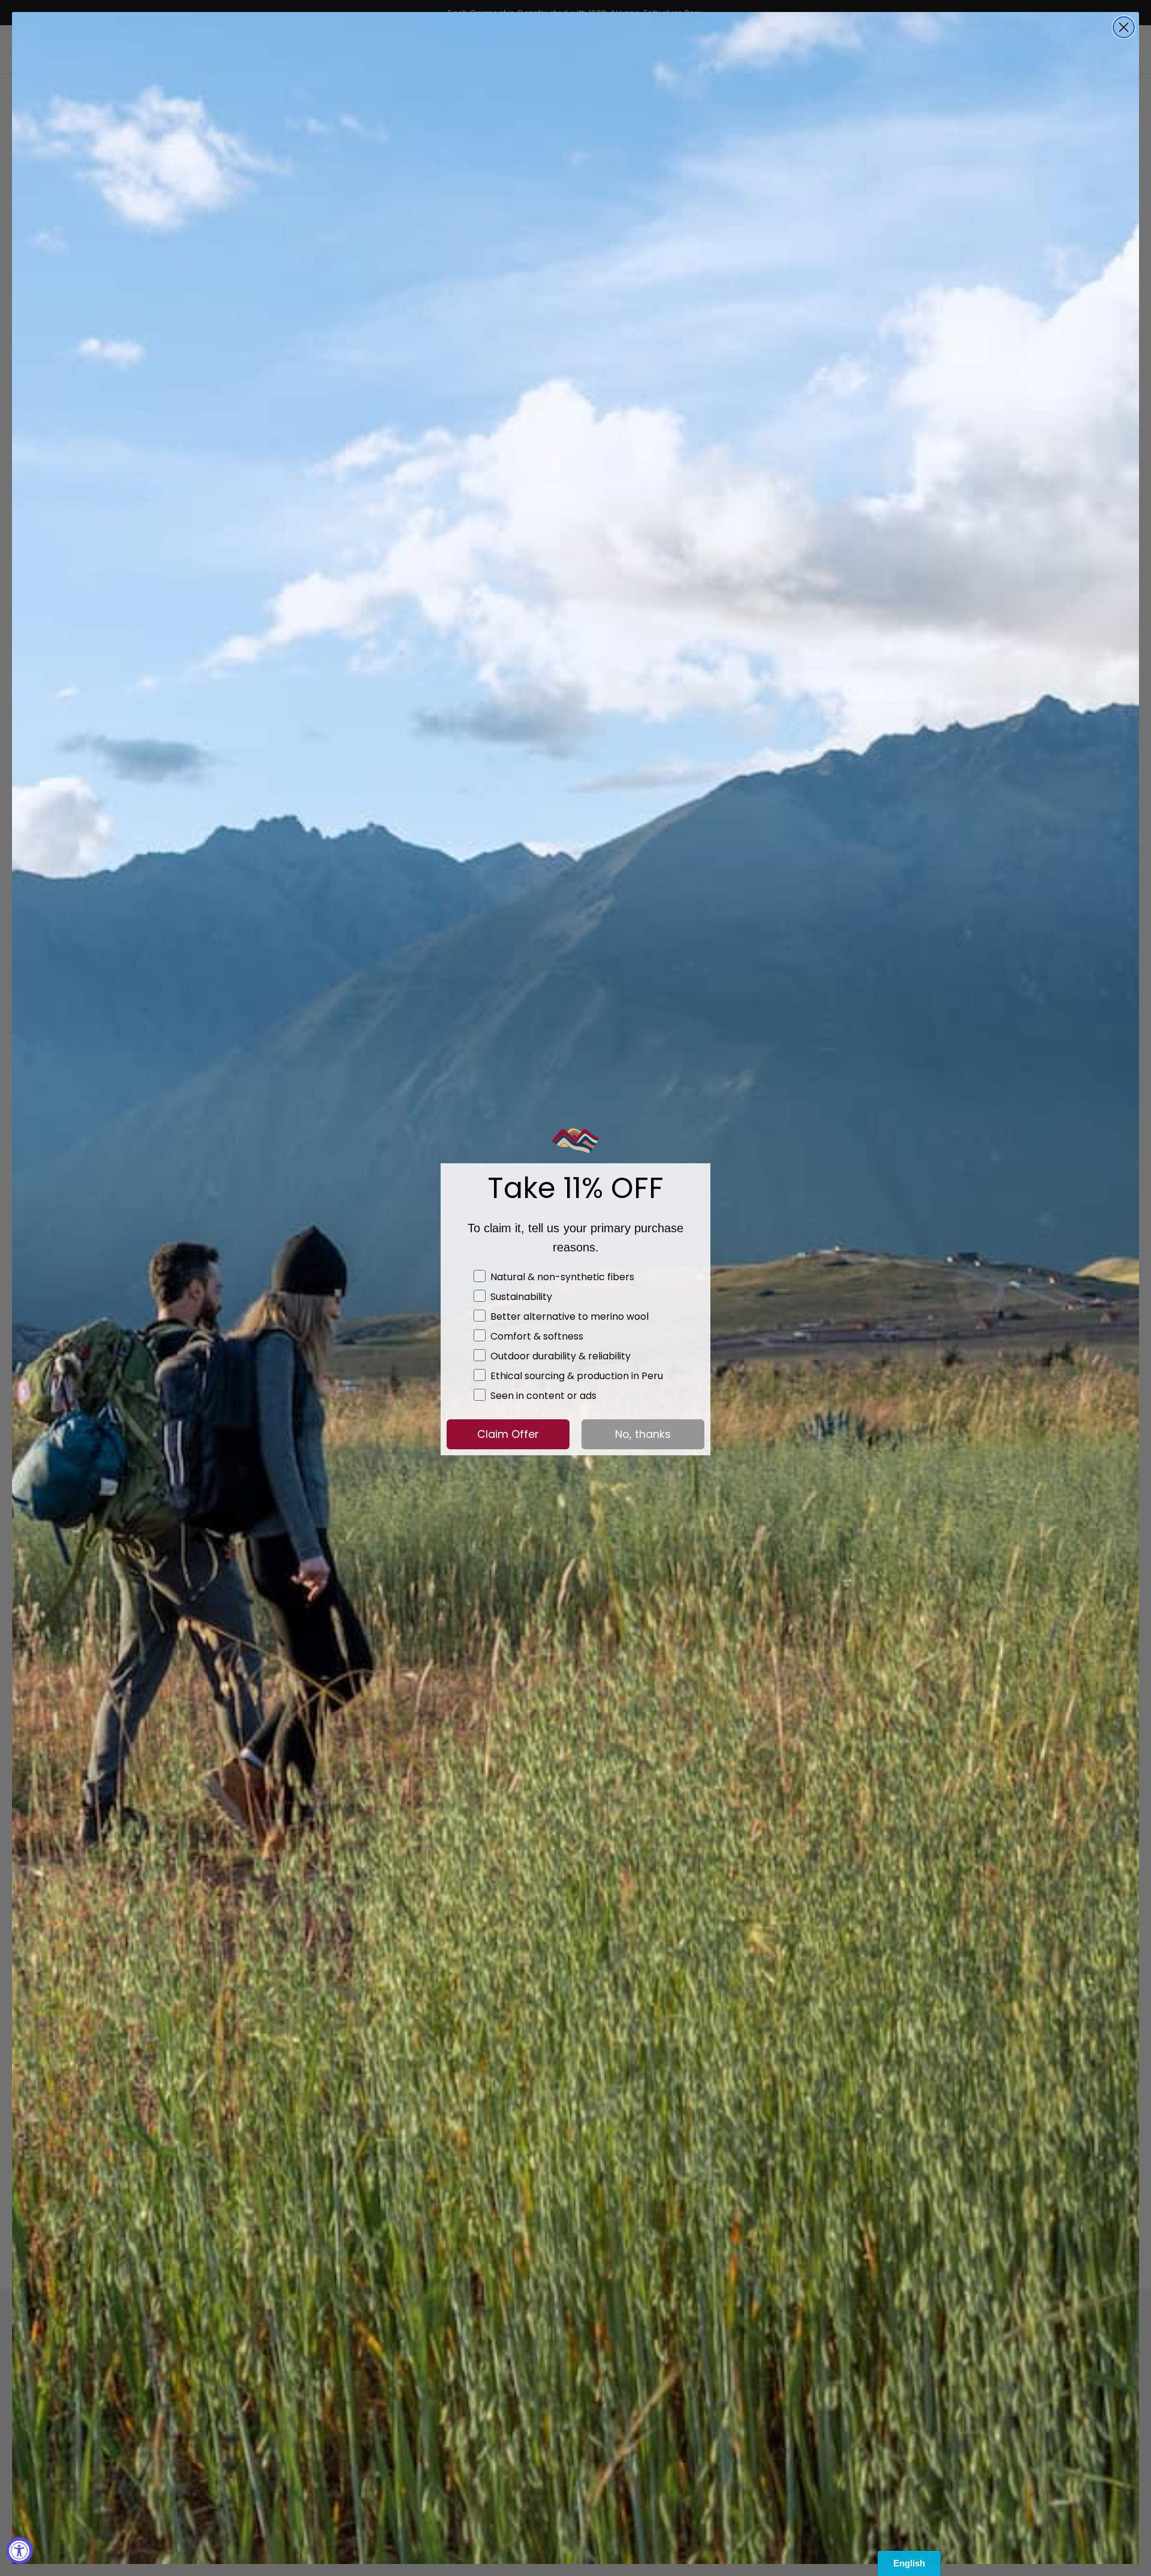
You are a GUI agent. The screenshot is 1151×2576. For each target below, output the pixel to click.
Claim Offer (508, 1434)
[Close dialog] (1124, 27)
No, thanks (643, 1434)
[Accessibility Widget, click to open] (19, 2551)
